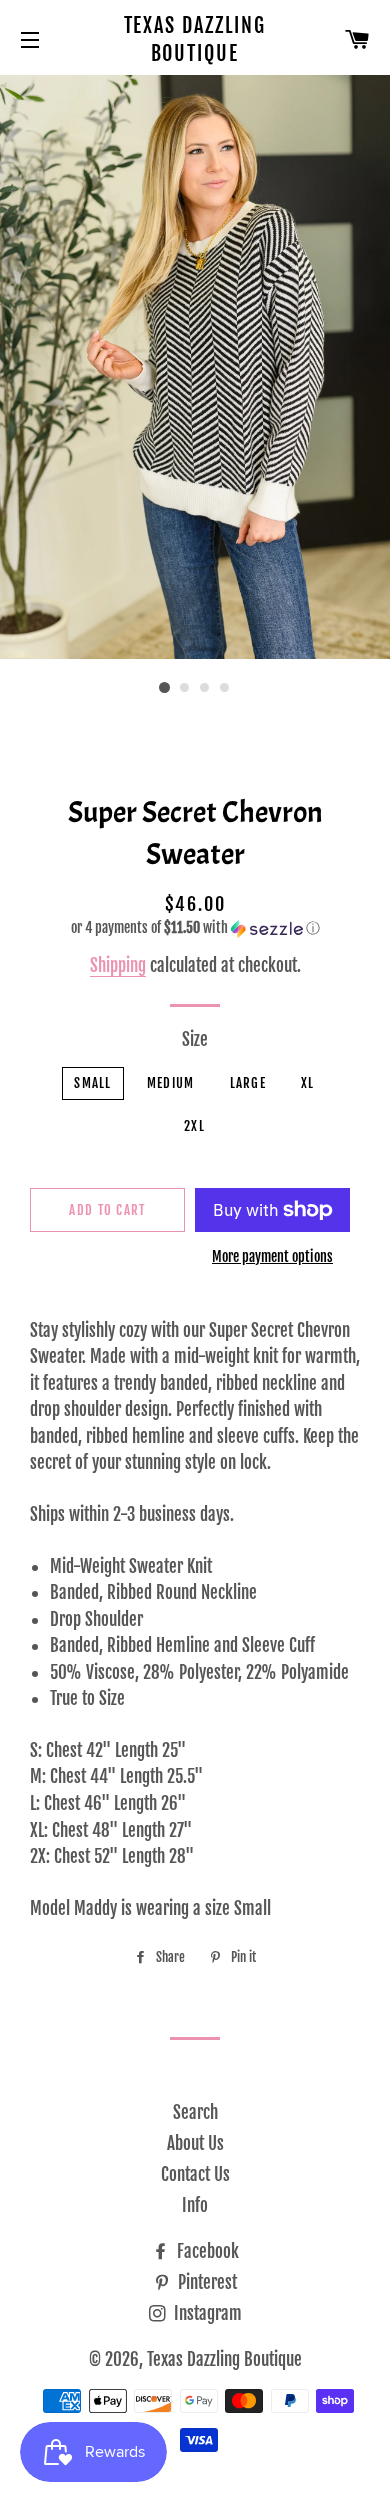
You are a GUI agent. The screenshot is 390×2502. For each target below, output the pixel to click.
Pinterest (205, 2282)
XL (308, 1083)
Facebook (206, 2251)
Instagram (206, 2313)
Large (248, 1083)
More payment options (272, 1256)
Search (195, 2112)
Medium (171, 1083)
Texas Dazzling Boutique (195, 39)
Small (93, 1083)
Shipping (118, 965)
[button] (195, 928)
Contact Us (195, 2174)
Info (195, 2205)
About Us (195, 2143)
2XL (194, 1126)
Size (195, 1039)
